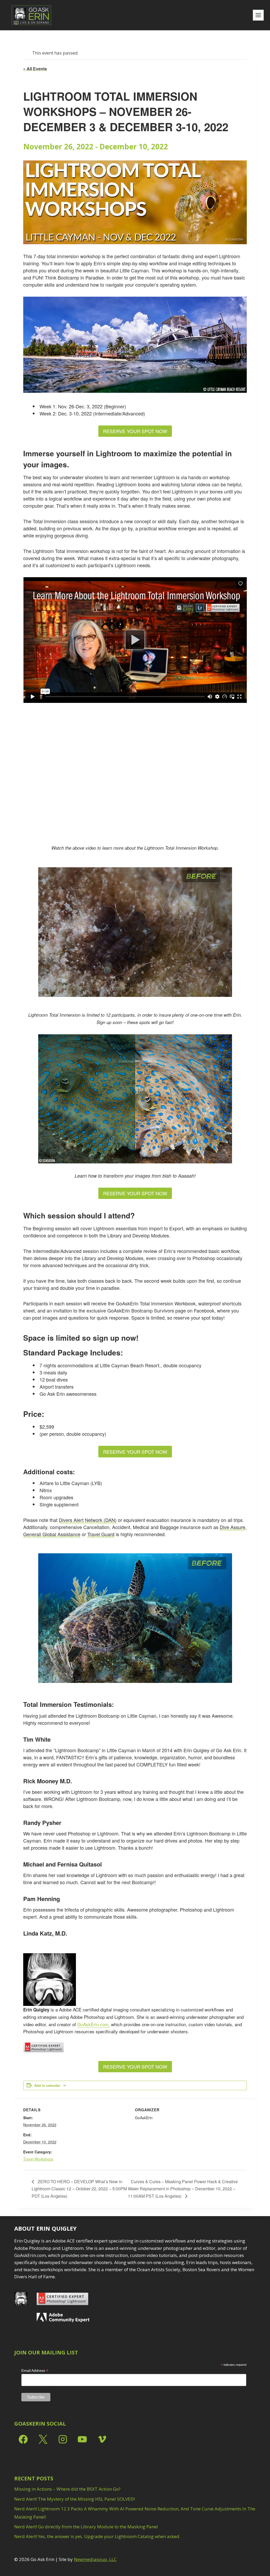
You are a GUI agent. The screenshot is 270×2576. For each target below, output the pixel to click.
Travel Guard (101, 1534)
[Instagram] (63, 2439)
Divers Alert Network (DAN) (88, 1520)
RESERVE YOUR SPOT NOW (135, 431)
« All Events (35, 69)
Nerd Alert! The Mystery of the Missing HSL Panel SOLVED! (74, 2499)
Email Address (35, 2371)
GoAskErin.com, (93, 2024)
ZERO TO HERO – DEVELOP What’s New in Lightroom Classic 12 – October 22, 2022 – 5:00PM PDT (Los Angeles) (79, 2189)
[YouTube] (82, 2439)
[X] (43, 2439)
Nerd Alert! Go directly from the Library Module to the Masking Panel (86, 2527)
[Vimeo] (102, 2439)
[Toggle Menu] (258, 15)
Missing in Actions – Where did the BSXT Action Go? (67, 2489)
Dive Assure (232, 1527)
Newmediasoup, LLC (95, 2559)
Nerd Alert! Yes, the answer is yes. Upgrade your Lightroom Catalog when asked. (97, 2536)
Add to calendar (47, 2085)
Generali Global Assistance (52, 1534)
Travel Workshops (38, 2159)
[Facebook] (23, 2439)
